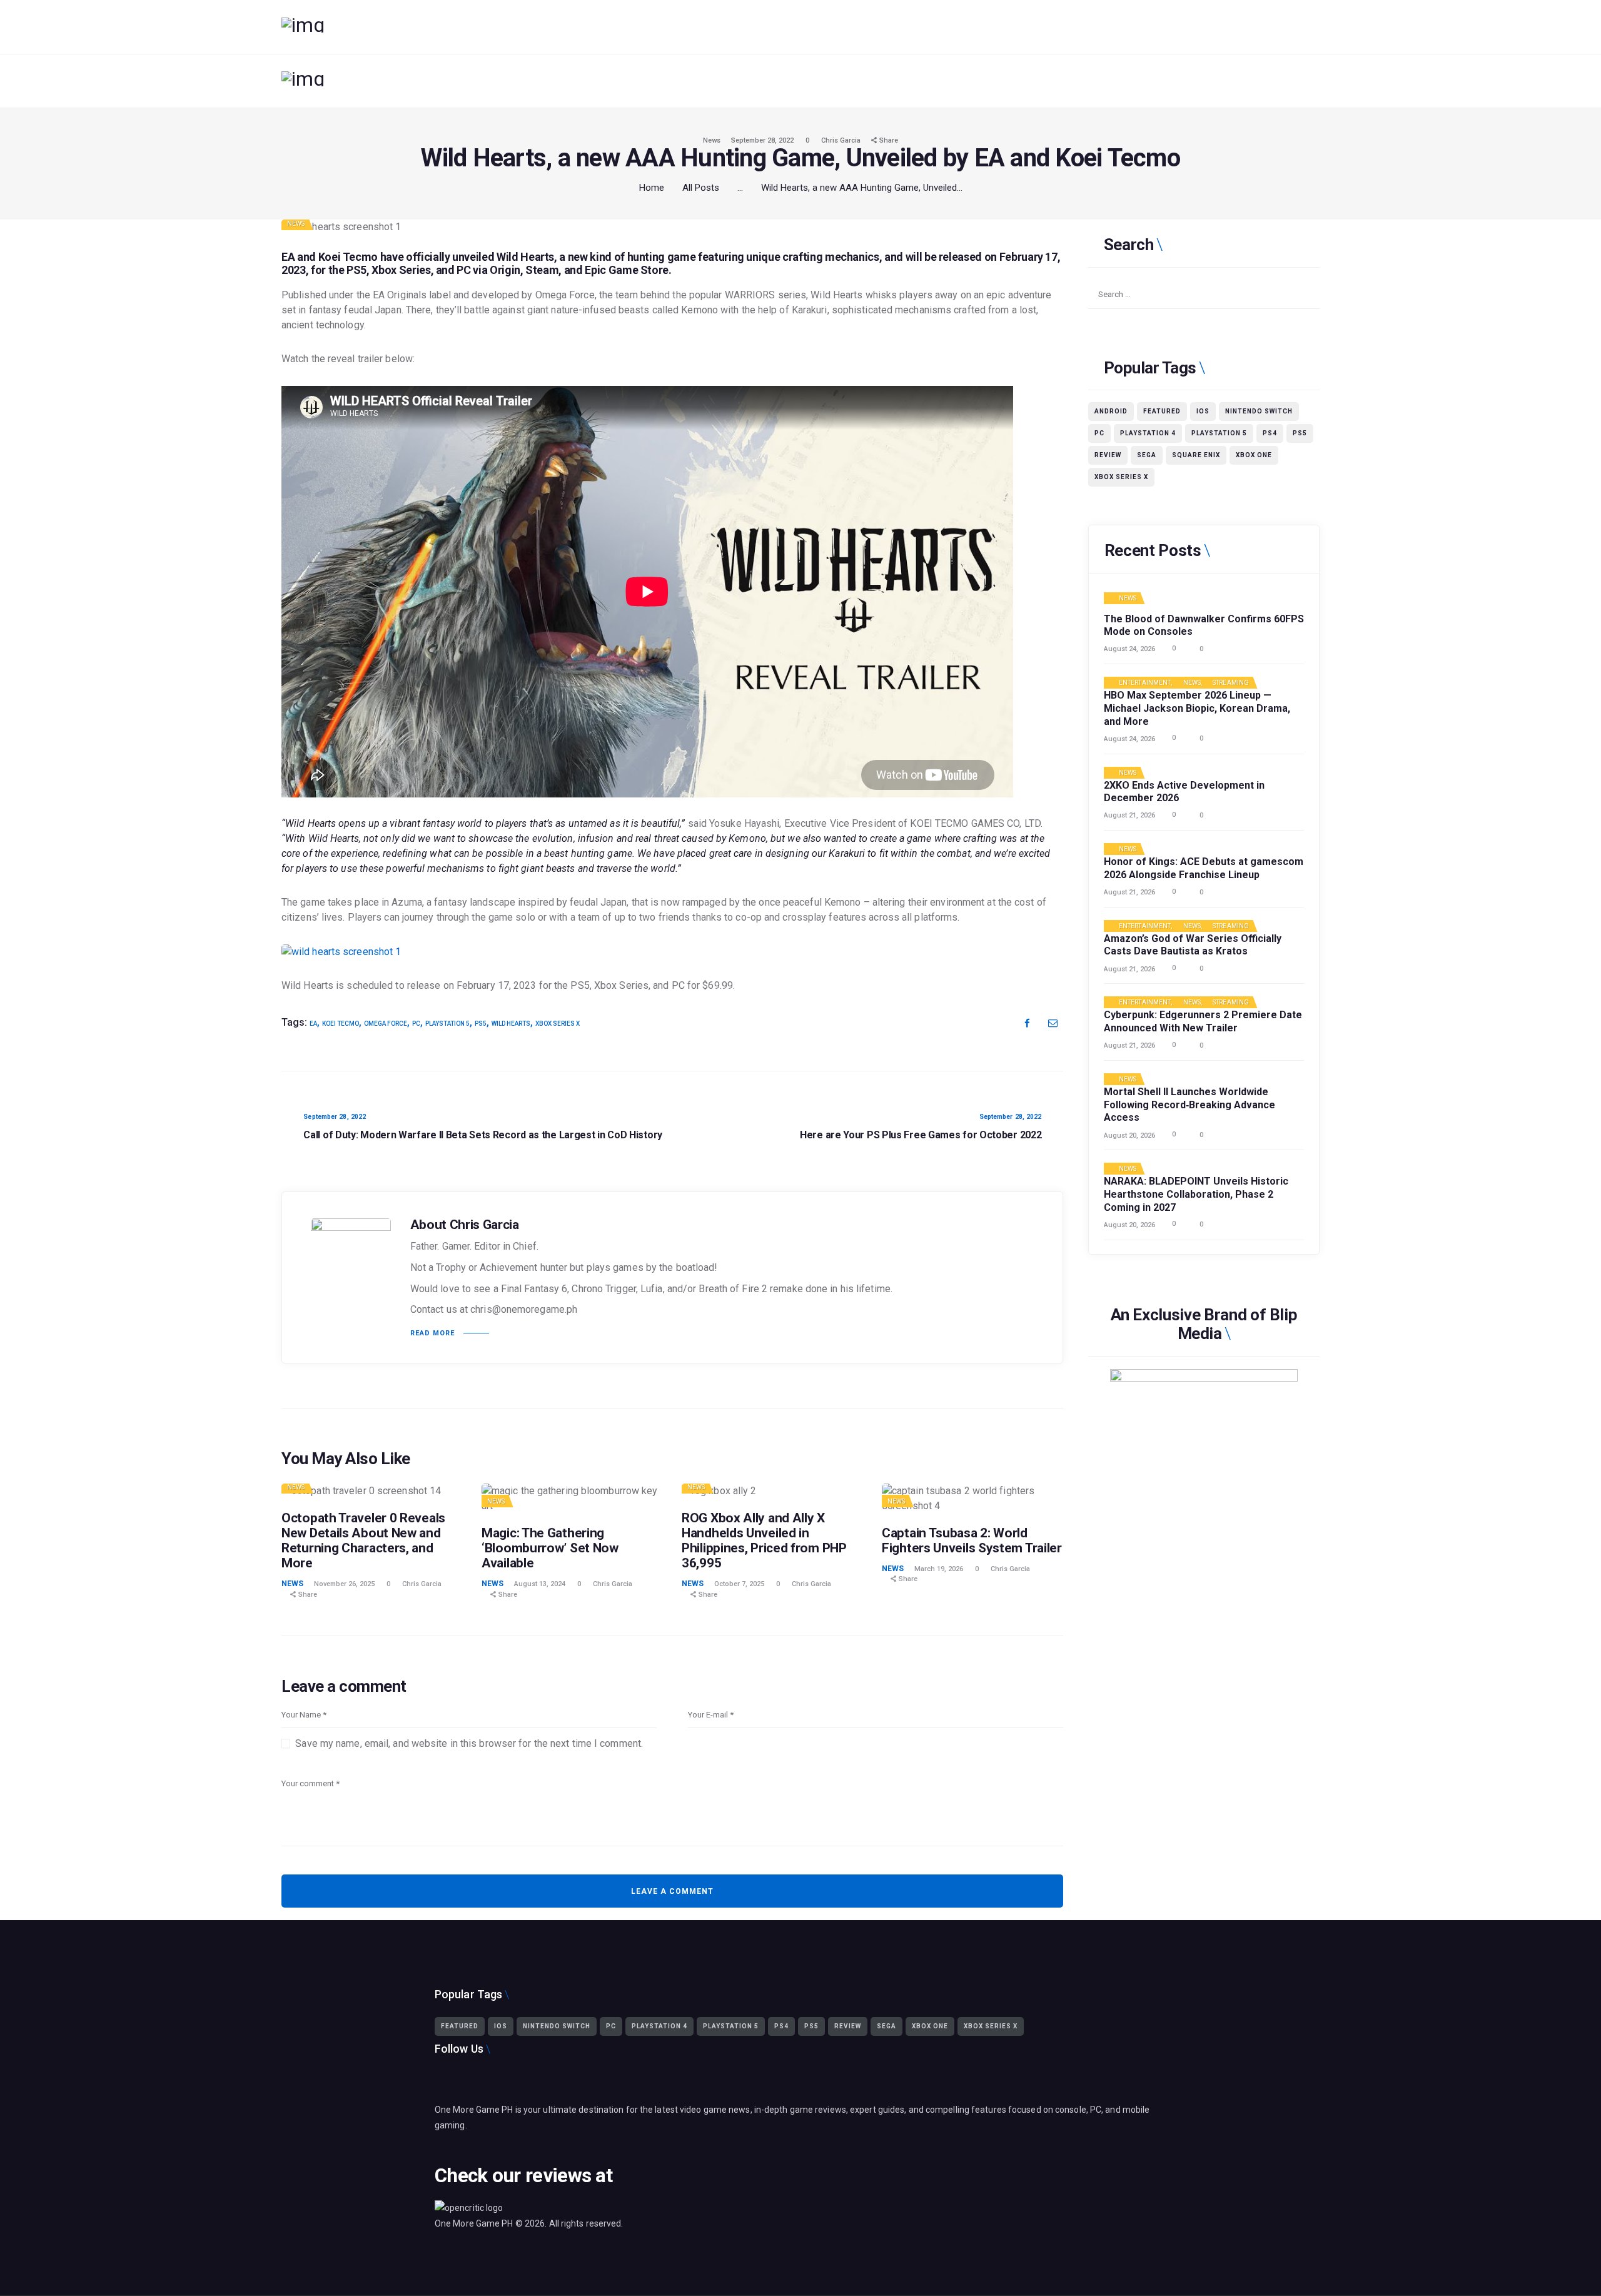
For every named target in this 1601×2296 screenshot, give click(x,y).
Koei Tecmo (341, 1024)
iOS (1203, 411)
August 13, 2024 (540, 1584)
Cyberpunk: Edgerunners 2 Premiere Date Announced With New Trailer (1203, 1021)
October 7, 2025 (739, 1584)
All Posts (701, 188)
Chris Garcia (842, 140)
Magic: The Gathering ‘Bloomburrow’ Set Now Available (550, 1548)
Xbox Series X (558, 1024)
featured (1162, 411)
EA (313, 1024)
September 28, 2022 (762, 140)
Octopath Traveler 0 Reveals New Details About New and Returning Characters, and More (363, 1540)
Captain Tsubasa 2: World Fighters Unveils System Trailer (972, 1540)
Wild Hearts (525, 257)
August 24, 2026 (1129, 649)
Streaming (1231, 683)
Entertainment (1145, 683)
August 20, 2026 (1129, 1135)
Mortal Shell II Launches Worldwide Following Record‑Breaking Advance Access (1189, 1105)
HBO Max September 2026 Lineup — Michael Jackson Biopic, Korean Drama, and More (1197, 708)
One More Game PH (474, 2223)
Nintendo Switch (1259, 411)
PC (416, 1024)
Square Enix (1196, 455)
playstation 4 (1148, 433)
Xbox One (1254, 455)
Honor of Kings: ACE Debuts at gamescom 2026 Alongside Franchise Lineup (1204, 868)
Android (1111, 411)
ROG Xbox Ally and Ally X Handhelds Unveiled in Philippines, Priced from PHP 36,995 (764, 1540)
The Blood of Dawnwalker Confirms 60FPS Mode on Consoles (1204, 625)
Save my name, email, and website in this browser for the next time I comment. (469, 1743)
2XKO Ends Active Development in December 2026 (1184, 792)
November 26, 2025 (344, 1584)
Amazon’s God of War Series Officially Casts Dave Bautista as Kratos (1193, 945)
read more (432, 1333)
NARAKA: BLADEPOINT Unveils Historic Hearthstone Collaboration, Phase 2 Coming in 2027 (1196, 1194)
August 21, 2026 (1129, 815)
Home (652, 188)
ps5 (481, 1024)
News (712, 140)
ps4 (1270, 433)
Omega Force (386, 1024)
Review (1108, 455)
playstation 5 (447, 1024)
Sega (1147, 455)
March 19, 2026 (939, 1569)
